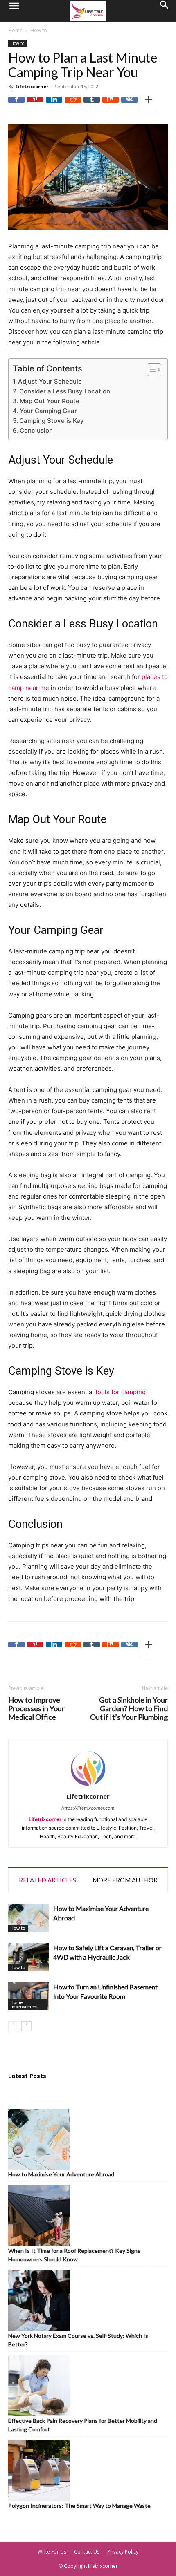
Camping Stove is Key (52, 421)
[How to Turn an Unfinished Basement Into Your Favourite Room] (29, 1996)
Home (15, 30)
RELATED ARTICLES (47, 1880)
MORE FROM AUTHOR (125, 1880)
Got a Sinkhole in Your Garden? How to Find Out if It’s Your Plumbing (129, 1709)
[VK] (129, 105)
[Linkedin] (54, 105)
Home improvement (24, 2005)
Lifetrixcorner (32, 86)
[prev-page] (13, 2026)
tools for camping (121, 1392)
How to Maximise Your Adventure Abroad (61, 2174)
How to (39, 30)
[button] (14, 11)
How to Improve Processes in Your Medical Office (36, 1709)
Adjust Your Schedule (50, 381)
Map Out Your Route (50, 401)
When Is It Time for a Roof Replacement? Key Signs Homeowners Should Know (74, 2255)
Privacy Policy (123, 2552)
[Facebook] (16, 105)
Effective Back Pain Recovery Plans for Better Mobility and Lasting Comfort (83, 2425)
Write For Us (52, 2552)
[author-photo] (88, 1787)
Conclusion (36, 430)
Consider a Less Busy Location (65, 391)
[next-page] (26, 2026)
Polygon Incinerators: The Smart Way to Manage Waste (79, 2506)
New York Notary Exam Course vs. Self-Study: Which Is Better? (78, 2340)
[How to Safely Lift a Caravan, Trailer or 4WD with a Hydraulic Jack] (29, 1957)
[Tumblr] (92, 105)
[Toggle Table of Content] (150, 370)
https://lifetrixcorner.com (88, 1808)
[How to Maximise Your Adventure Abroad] (29, 1918)
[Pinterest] (35, 105)
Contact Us (87, 2552)
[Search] (165, 11)
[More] (149, 105)
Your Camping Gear (48, 411)
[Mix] (111, 105)
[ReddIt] (73, 105)
